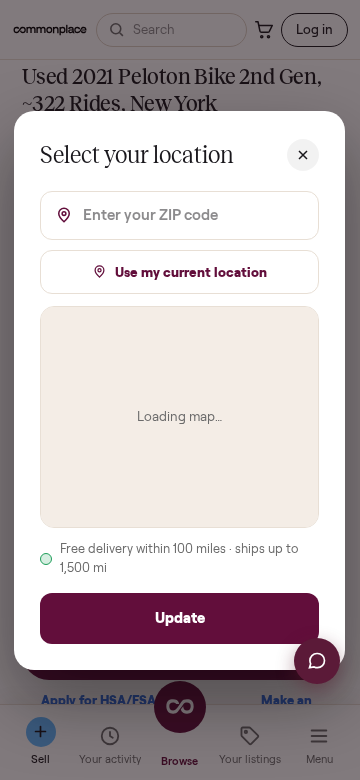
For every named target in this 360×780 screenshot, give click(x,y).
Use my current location (192, 271)
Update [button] (180, 618)
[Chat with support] (317, 661)
